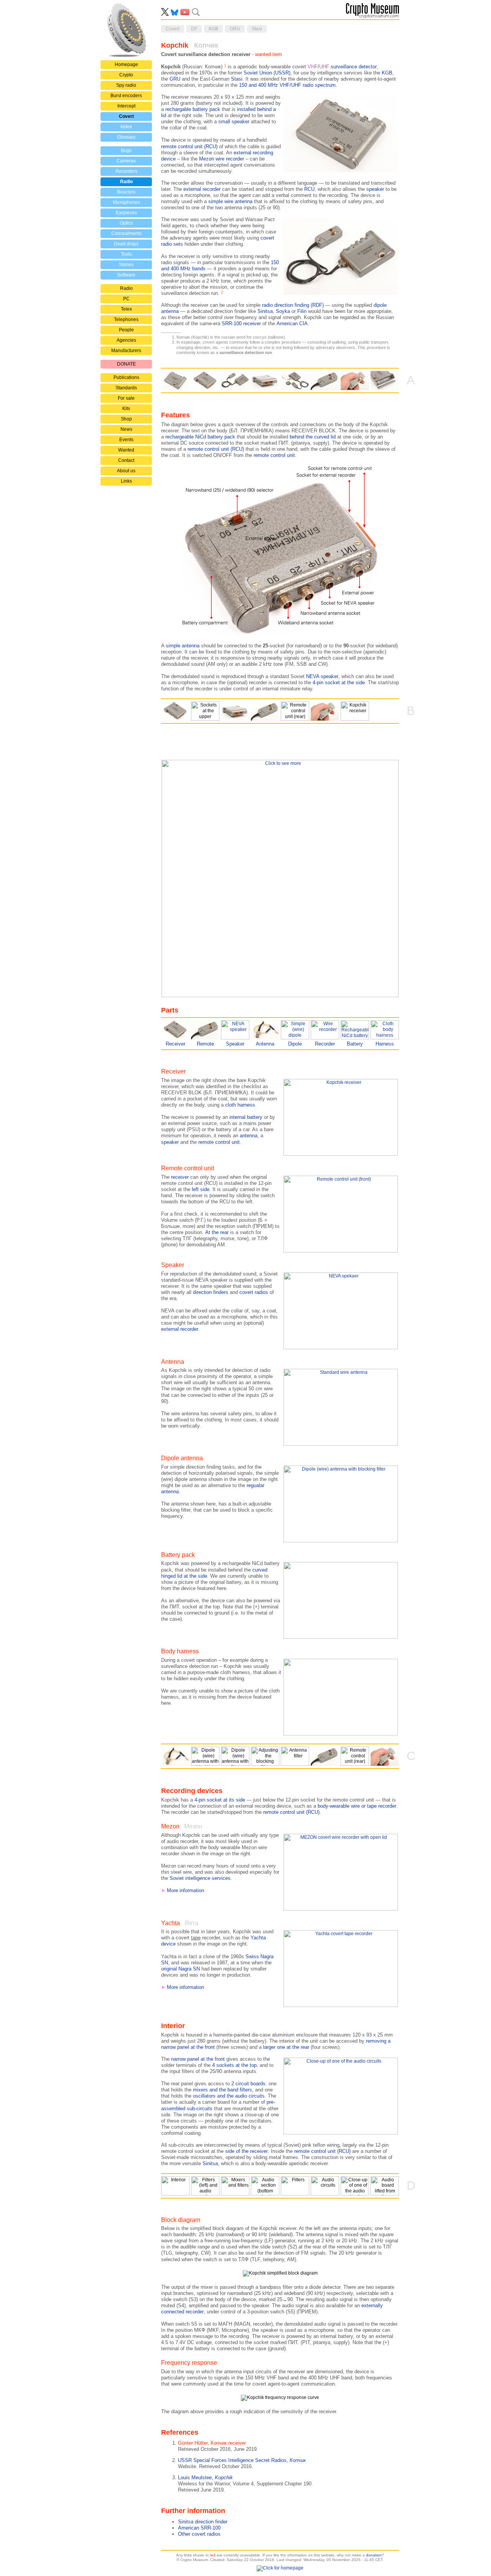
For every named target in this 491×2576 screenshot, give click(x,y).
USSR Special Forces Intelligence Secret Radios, (242, 2460)
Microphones (126, 202)
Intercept (126, 106)
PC (126, 299)
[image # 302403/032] (205, 1756)
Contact (126, 460)
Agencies (126, 340)
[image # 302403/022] (265, 381)
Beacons (126, 192)
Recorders (126, 171)
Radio (126, 182)
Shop (126, 419)
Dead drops (126, 244)
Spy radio (126, 85)
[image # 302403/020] (175, 381)
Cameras (126, 161)
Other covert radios (199, 2534)
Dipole (295, 1044)
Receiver (175, 1044)
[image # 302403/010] (295, 2186)
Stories (126, 265)
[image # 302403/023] (295, 381)
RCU (309, 189)
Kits (126, 409)
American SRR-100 (199, 2528)
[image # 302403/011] (325, 2186)
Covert (126, 116)
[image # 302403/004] (205, 2186)
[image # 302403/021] (385, 381)
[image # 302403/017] (265, 1756)
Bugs (126, 151)
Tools (126, 254)
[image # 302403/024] (205, 711)
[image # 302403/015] (295, 1756)
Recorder (325, 1044)
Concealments (126, 233)
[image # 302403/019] (355, 711)
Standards (126, 388)
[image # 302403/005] (235, 2186)
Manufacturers (126, 351)
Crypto (126, 75)
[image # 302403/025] (235, 381)
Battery (355, 1044)
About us (126, 471)
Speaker (235, 1044)
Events (126, 440)
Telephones (126, 319)
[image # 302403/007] (175, 2186)
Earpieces (126, 213)
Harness (385, 1044)
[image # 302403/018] (205, 381)
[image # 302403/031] (175, 1756)
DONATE (126, 364)
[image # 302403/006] (265, 2186)
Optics (126, 223)
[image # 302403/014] (385, 2186)
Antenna (265, 1044)
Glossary (126, 137)
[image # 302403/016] (235, 1756)
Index (126, 127)
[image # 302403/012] (355, 2186)
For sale (126, 398)
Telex (126, 309)
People (126, 330)
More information (185, 1890)
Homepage (126, 65)
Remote (205, 1044)
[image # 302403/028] (355, 381)
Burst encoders (126, 96)
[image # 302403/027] (295, 711)
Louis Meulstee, (205, 2478)
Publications (126, 377)
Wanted (126, 450)
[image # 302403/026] (325, 381)
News (126, 429)
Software (126, 275)
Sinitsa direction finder (203, 2522)
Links (126, 481)
